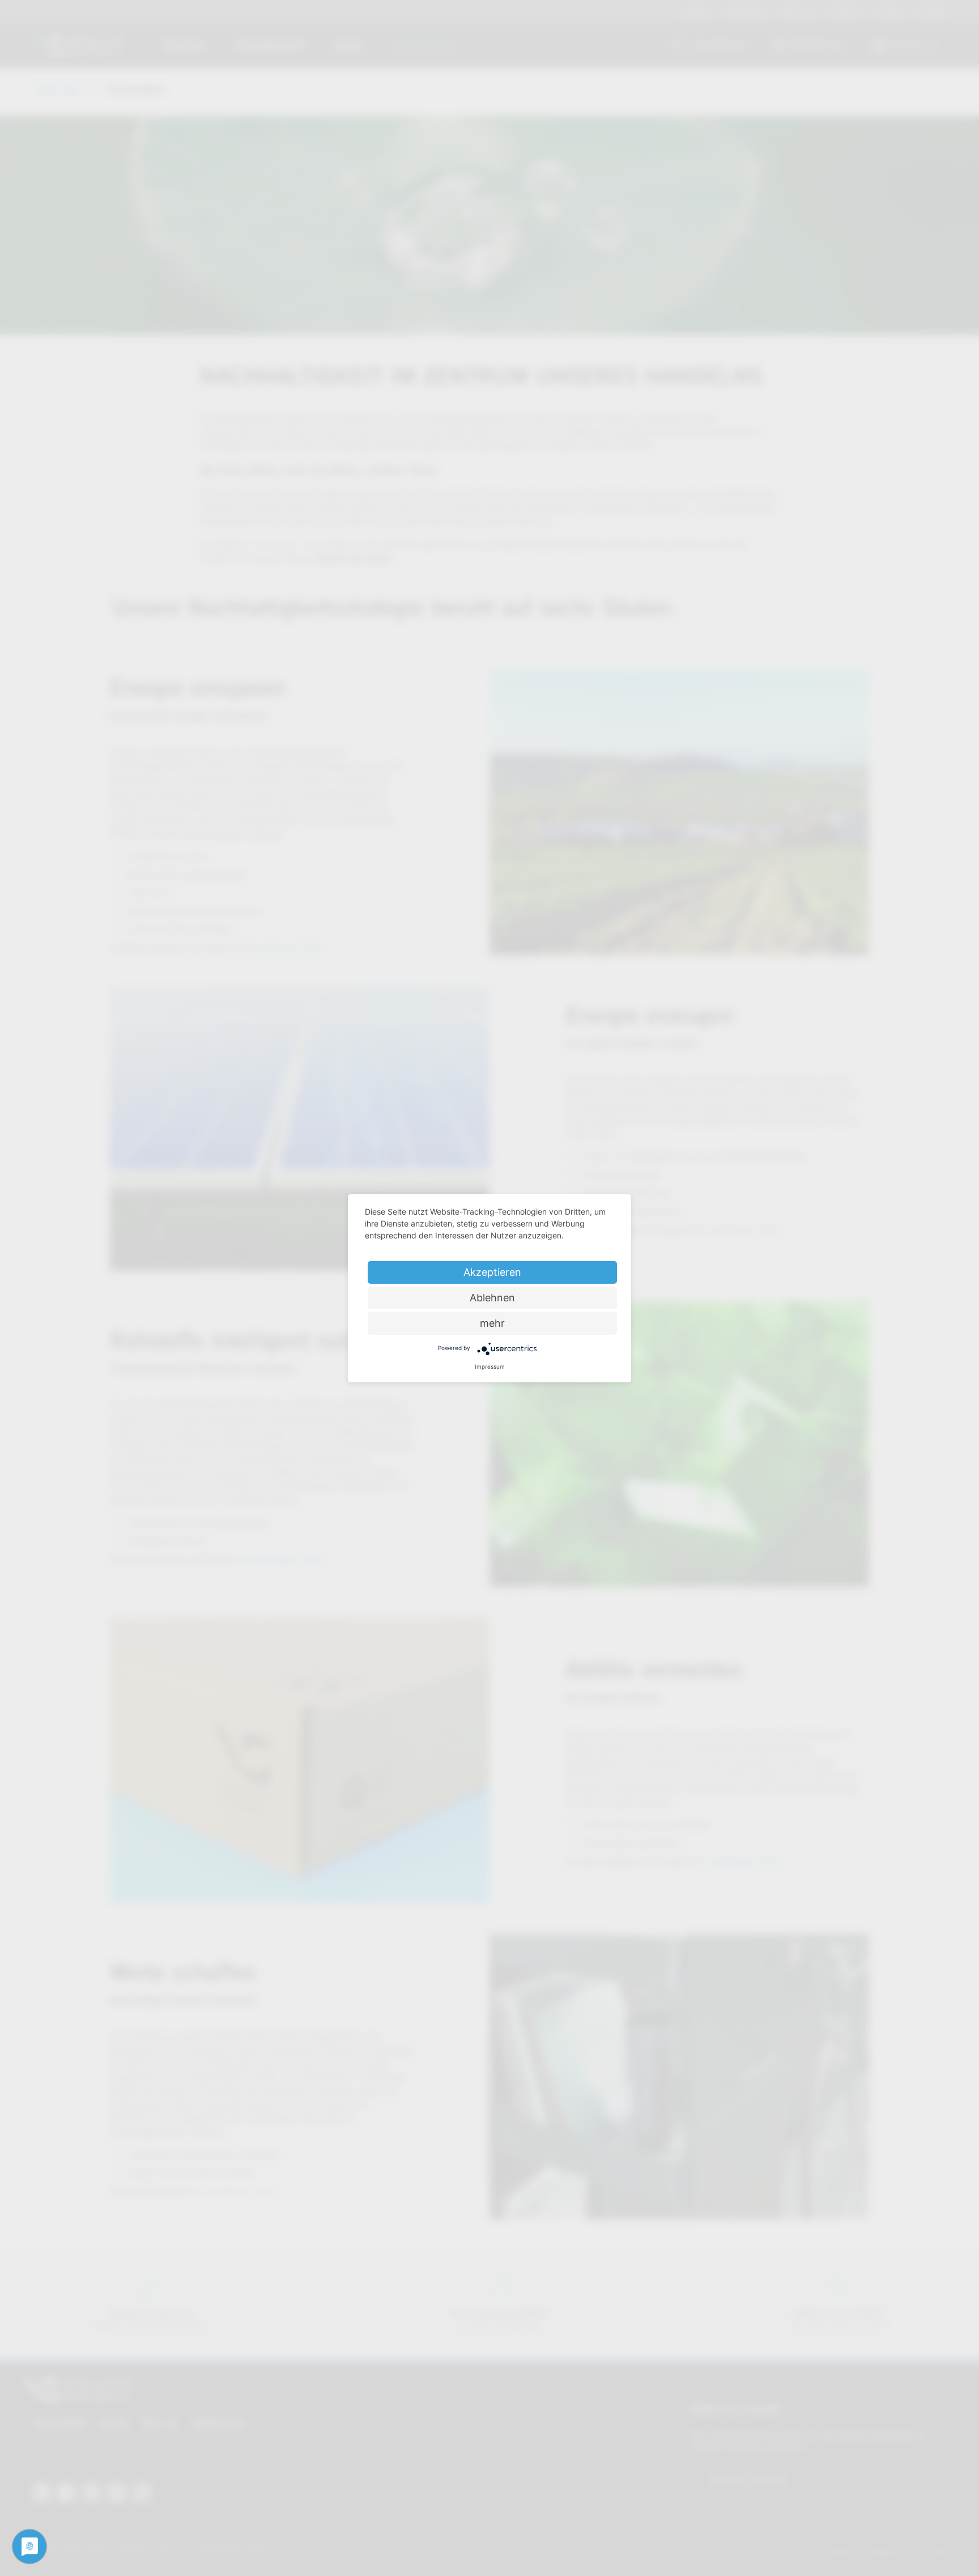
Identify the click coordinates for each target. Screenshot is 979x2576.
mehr (492, 1323)
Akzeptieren (492, 1272)
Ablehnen (492, 1298)
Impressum (490, 1366)
